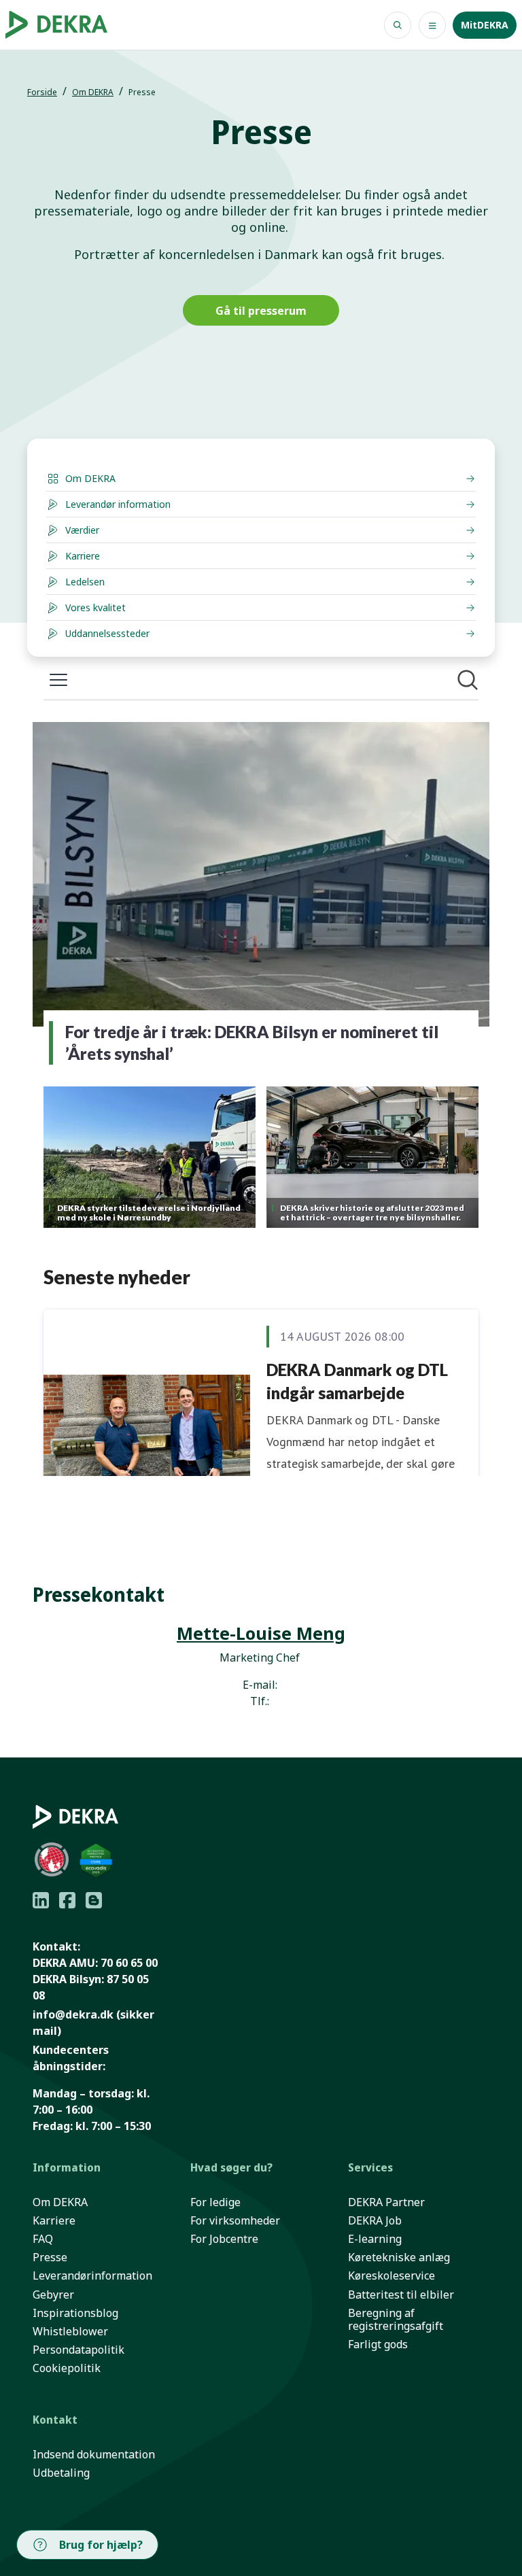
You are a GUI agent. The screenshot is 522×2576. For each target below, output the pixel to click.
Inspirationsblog (75, 2313)
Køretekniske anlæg (399, 2257)
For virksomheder (235, 2221)
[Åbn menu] (432, 25)
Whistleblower (70, 2332)
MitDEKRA (485, 25)
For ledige (215, 2202)
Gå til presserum (261, 311)
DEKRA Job (375, 2221)
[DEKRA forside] (61, 25)
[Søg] (398, 25)
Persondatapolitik (79, 2350)
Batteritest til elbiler (401, 2295)
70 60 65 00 (129, 1963)
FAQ (43, 2239)
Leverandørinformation (92, 2276)
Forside (42, 92)
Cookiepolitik (67, 2368)
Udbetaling (61, 2473)
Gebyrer (53, 2295)
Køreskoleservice (391, 2276)
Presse (50, 2257)
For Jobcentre (224, 2239)
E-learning (375, 2239)
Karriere (54, 2221)
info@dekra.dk (73, 2014)
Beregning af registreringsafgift (396, 2320)
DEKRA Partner (386, 2202)
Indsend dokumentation (94, 2455)
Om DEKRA (93, 92)
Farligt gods (378, 2345)
